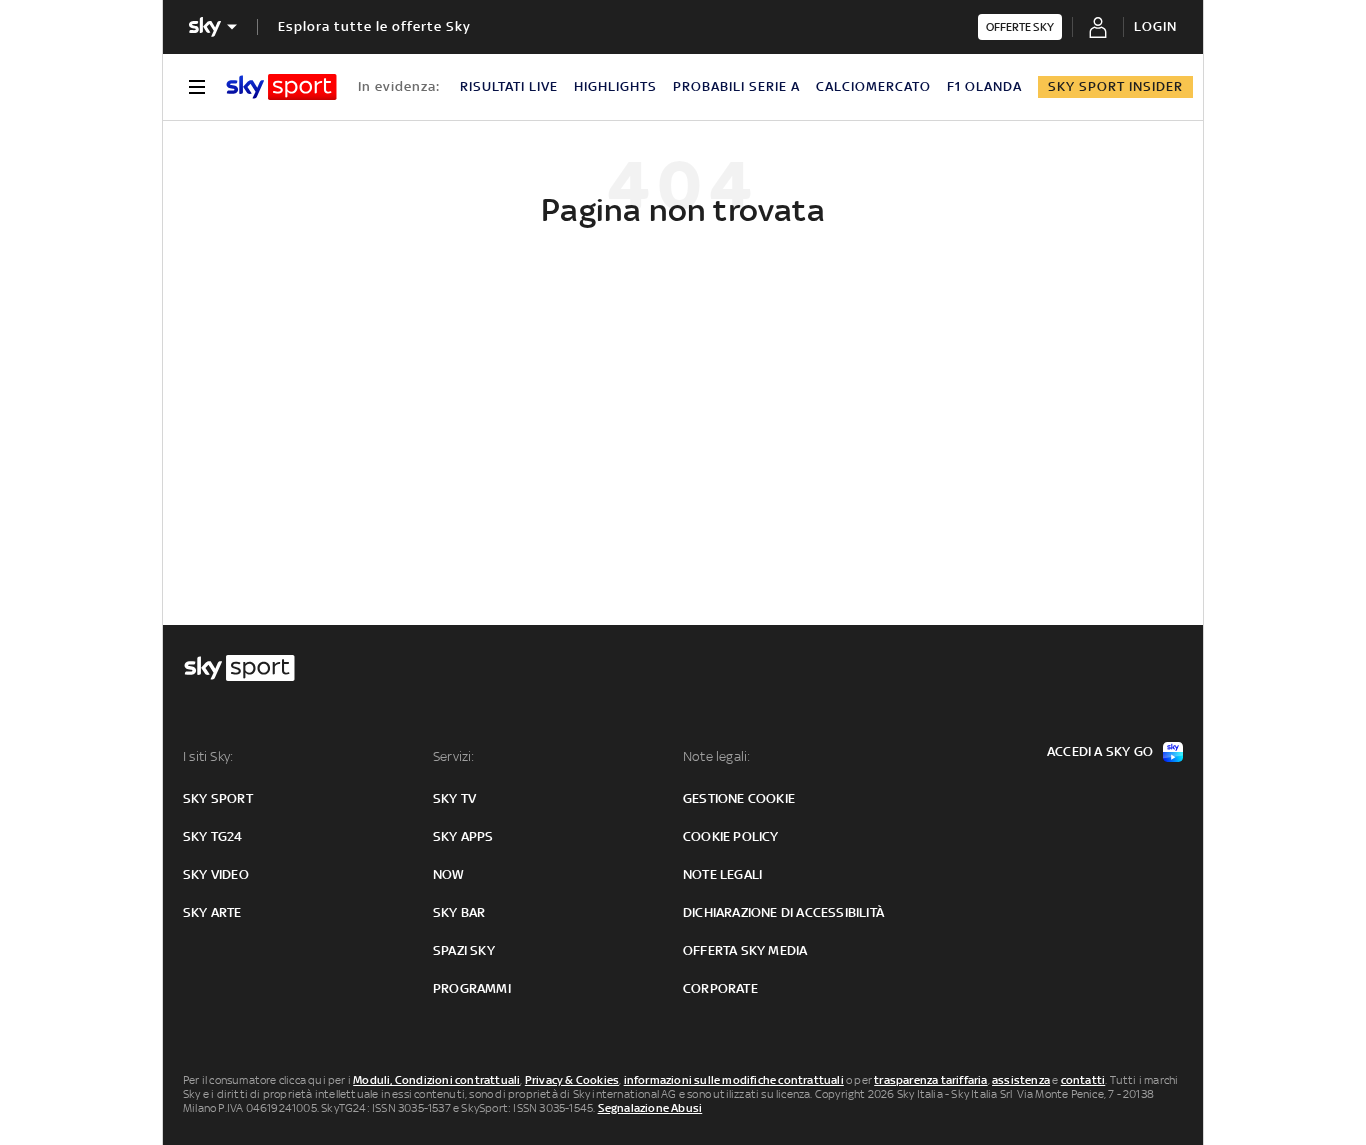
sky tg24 (213, 836)
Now (449, 874)
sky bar (459, 912)
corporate (720, 988)
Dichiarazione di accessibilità (783, 912)
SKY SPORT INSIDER (1115, 86)
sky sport (218, 798)
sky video (216, 874)
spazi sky (464, 950)
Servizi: (454, 756)
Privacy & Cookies (572, 1080)
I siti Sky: (208, 756)
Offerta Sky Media (745, 950)
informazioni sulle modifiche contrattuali (734, 1080)
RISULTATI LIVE (509, 86)
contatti (1083, 1080)
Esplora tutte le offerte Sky (374, 26)
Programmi (472, 988)
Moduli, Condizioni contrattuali (436, 1080)
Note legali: (716, 756)
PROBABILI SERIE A (736, 86)
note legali (722, 874)
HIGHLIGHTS (615, 86)
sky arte (212, 912)
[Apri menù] (197, 87)
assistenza (1021, 1080)
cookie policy (731, 836)
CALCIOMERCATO (873, 86)
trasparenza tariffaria (930, 1080)
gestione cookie (739, 798)
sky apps (463, 836)
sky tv (454, 798)
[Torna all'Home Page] (281, 87)
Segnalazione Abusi (650, 1108)
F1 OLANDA (984, 86)
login (1155, 26)
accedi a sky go (1100, 751)
